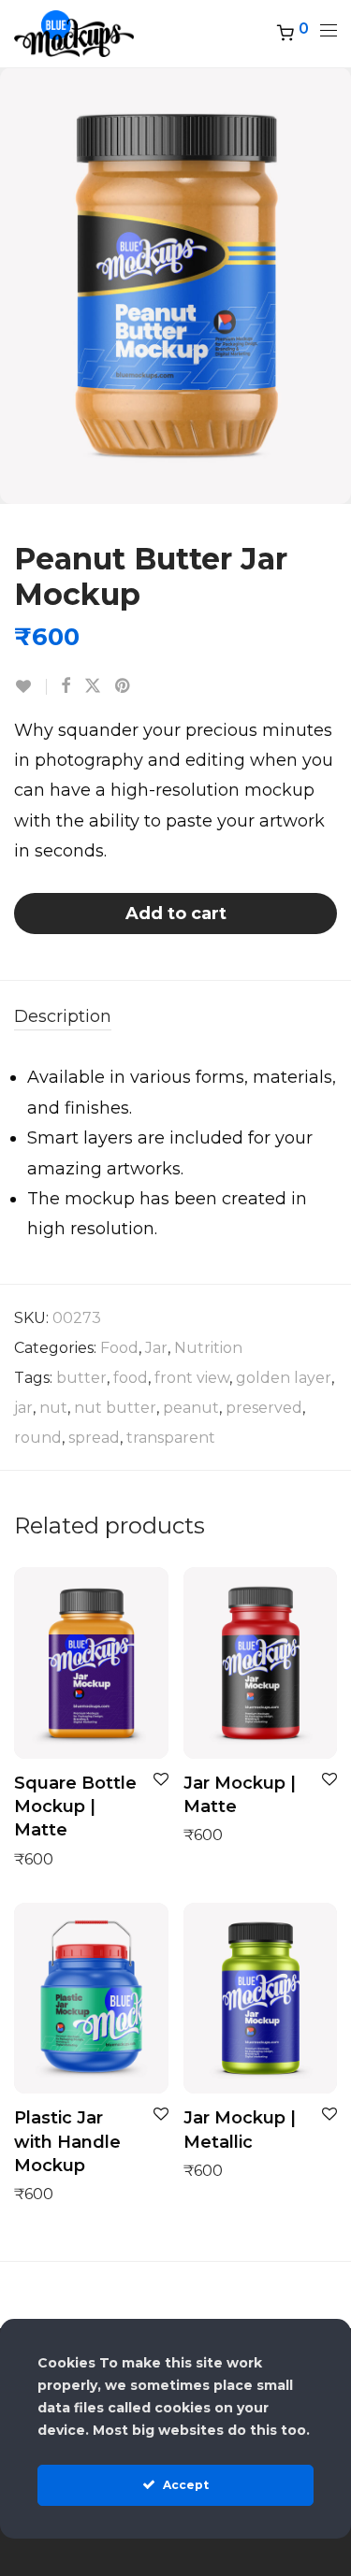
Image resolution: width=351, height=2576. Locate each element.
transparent (171, 1438)
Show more (48, 1858)
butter (81, 1378)
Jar (156, 1348)
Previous (18, 285)
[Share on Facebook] (66, 686)
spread (94, 1438)
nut (53, 1408)
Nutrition (208, 1348)
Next (333, 285)
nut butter (115, 1408)
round (38, 1438)
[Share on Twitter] (93, 686)
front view (192, 1378)
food (131, 1378)
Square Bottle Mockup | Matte (75, 1806)
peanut (191, 1408)
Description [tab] (63, 1016)
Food (119, 1348)
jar (23, 1408)
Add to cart (176, 914)
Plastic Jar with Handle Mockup (67, 2141)
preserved (264, 1408)
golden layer (284, 1378)
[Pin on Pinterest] (124, 686)
